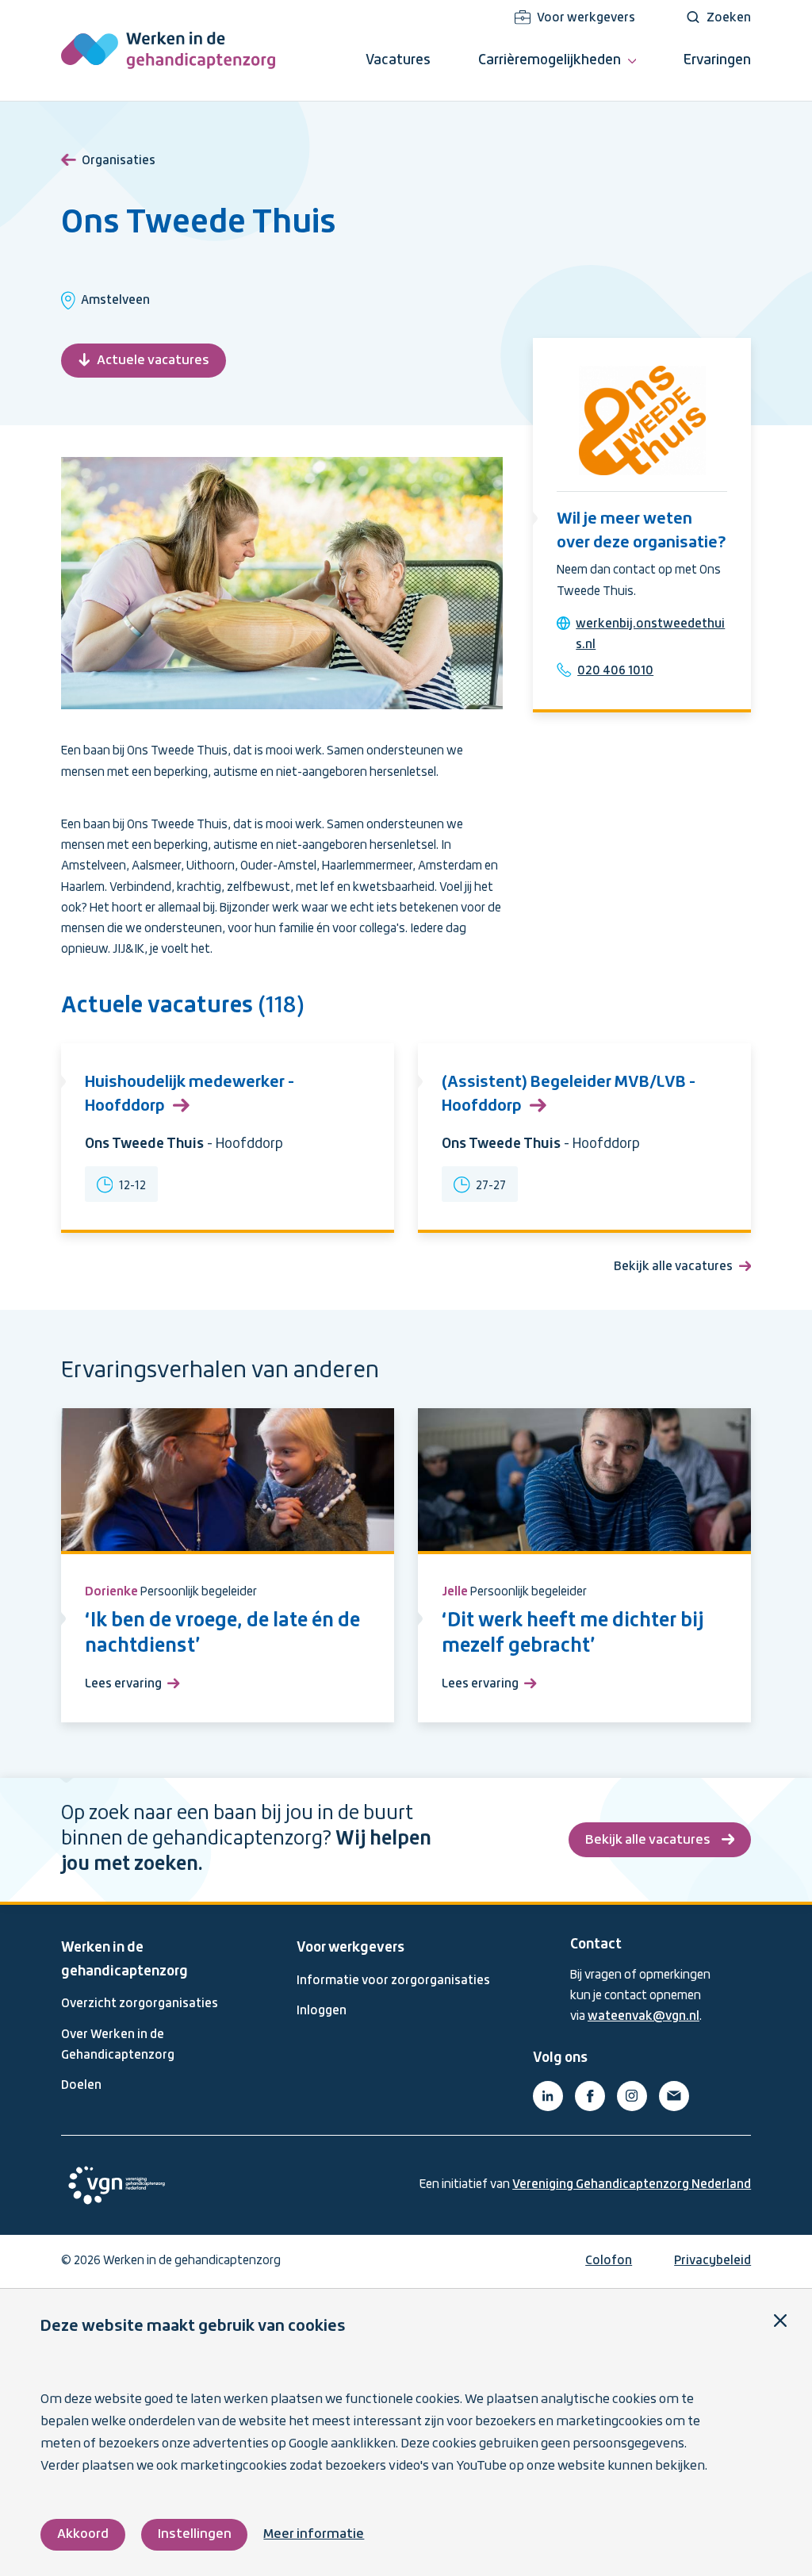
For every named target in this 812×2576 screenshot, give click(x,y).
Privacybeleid (712, 2261)
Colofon (609, 2261)
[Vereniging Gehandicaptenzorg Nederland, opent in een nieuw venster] (117, 2185)
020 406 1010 (615, 671)
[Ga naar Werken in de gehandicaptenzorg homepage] (168, 50)
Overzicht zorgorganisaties (140, 2004)
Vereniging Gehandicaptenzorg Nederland (632, 2185)
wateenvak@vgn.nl (643, 2017)
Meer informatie (314, 2534)
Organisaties (119, 161)
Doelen (81, 2086)
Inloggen (322, 2011)
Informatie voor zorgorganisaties (393, 1981)
